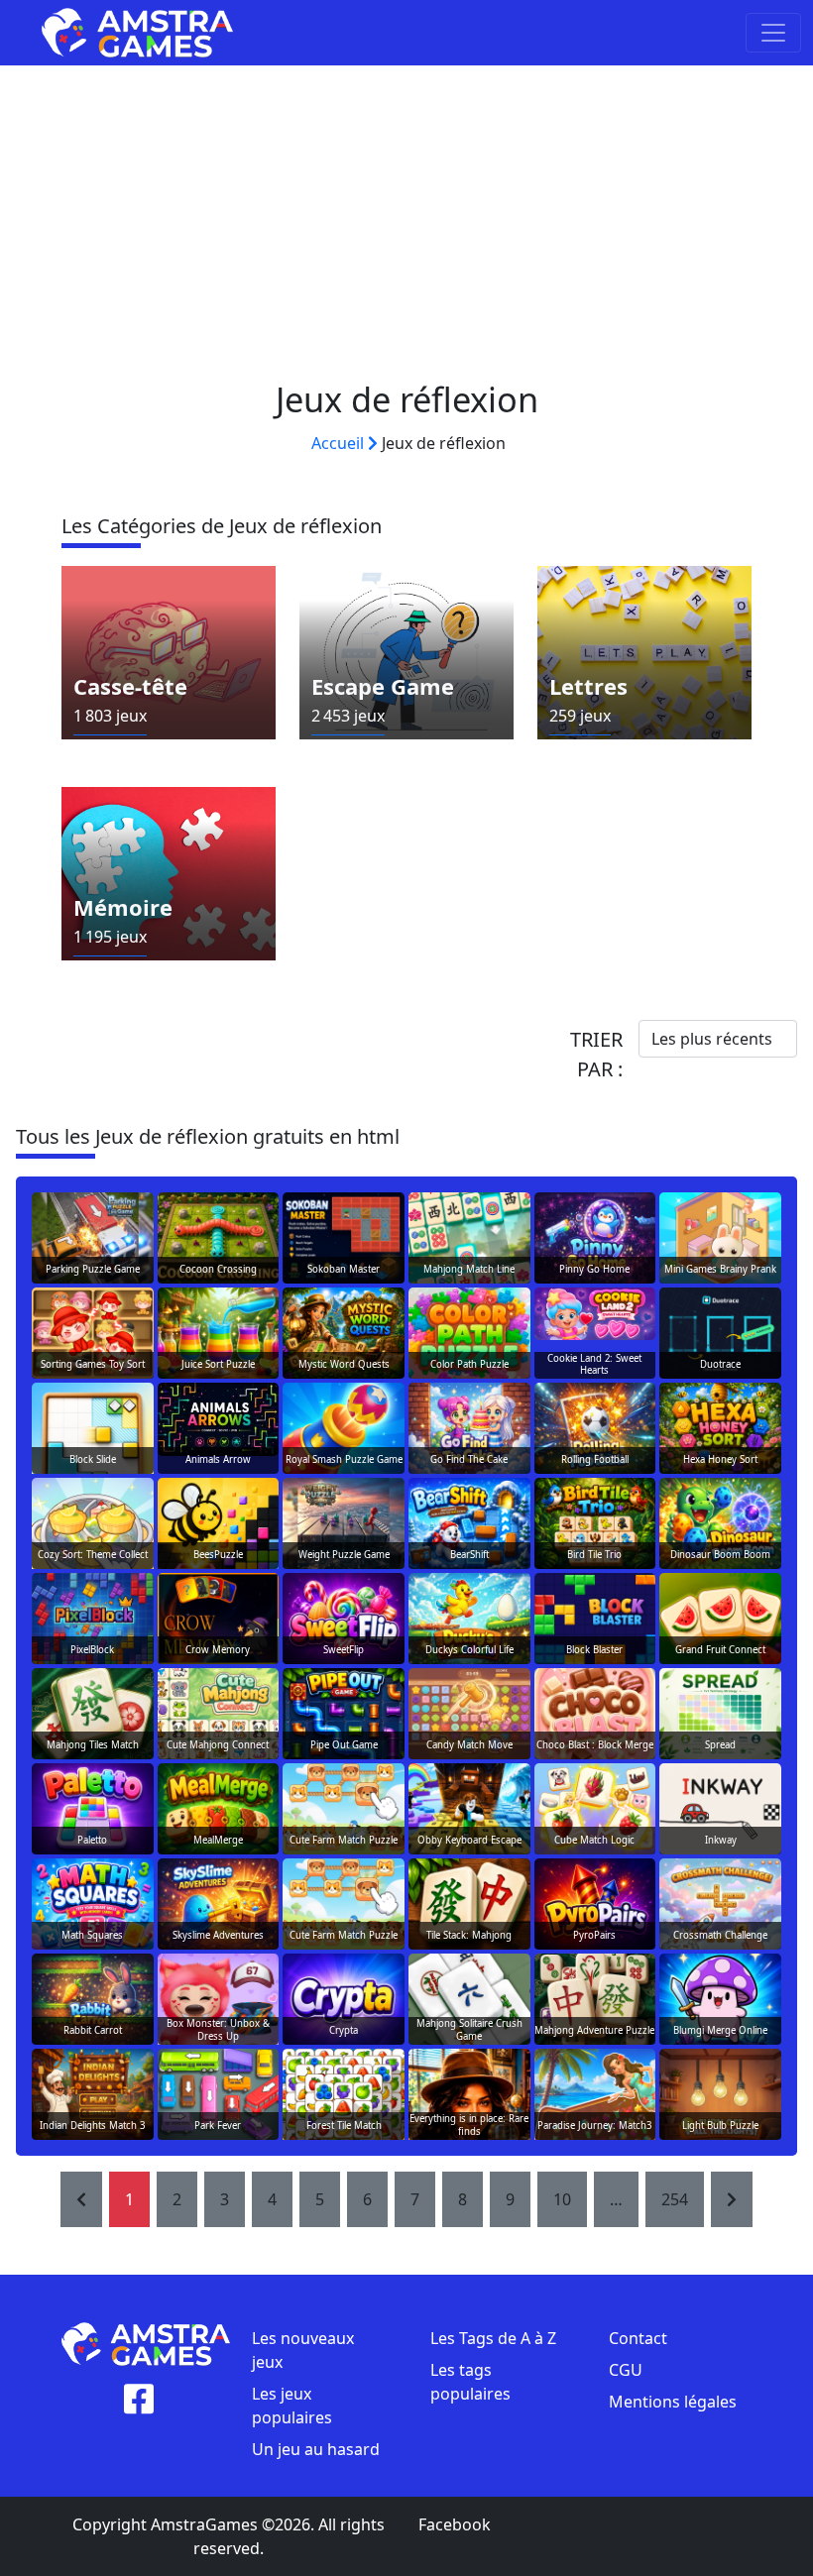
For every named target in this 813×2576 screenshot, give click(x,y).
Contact (638, 2338)
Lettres (588, 686)
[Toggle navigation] (773, 33)
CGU (626, 2370)
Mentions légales (673, 2402)
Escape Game (383, 686)
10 (562, 2199)
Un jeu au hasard (316, 2449)
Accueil (340, 443)
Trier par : (596, 1054)
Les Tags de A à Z (493, 2338)
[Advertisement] (406, 214)
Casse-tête (130, 686)
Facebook (455, 2524)
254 (675, 2199)
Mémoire (123, 907)
